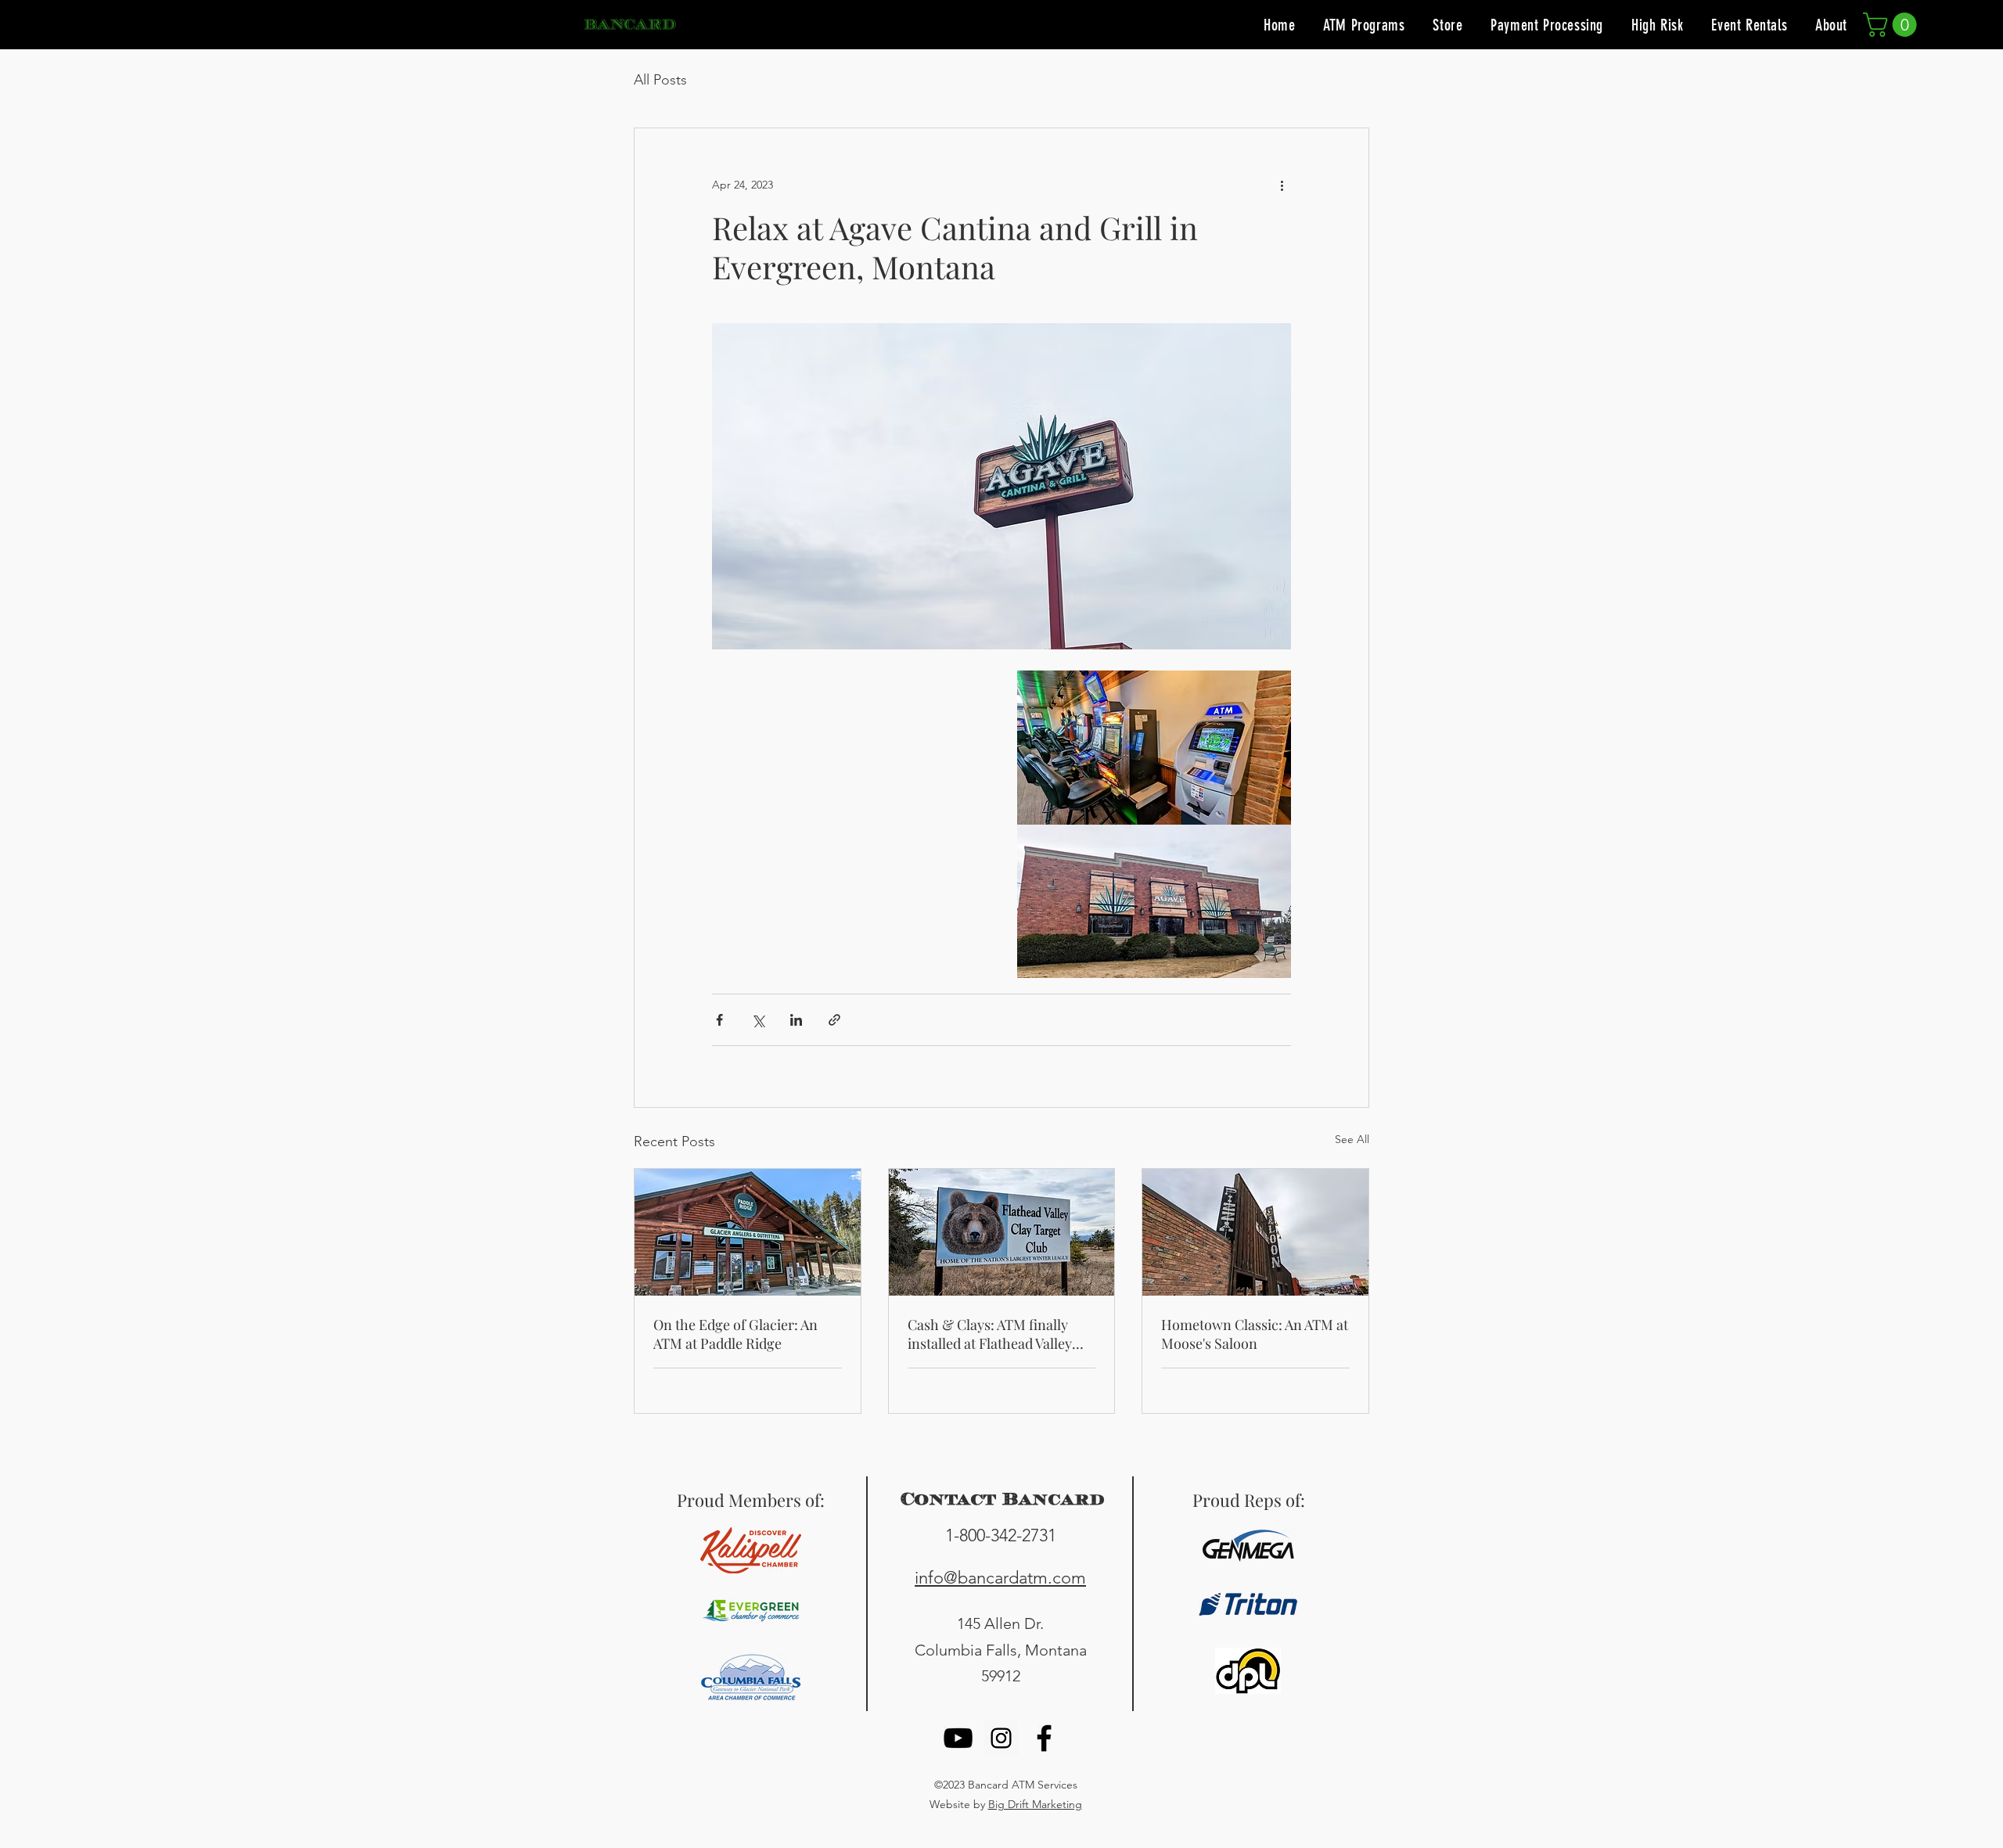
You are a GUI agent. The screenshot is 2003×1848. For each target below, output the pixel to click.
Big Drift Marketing (1035, 1804)
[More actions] (1282, 185)
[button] (1893, 25)
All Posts (660, 80)
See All (1352, 1139)
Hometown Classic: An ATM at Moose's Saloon (1255, 1334)
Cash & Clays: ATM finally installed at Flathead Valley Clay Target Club (990, 1334)
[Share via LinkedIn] (796, 1020)
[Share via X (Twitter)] (758, 1020)
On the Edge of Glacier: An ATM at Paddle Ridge (735, 1334)
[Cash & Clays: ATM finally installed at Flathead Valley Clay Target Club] (1002, 1232)
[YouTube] (958, 1738)
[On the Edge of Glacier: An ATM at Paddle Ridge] (748, 1232)
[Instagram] (1001, 1738)
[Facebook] (1044, 1738)
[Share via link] (834, 1020)
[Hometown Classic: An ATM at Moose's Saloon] (1255, 1232)
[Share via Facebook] (719, 1020)
